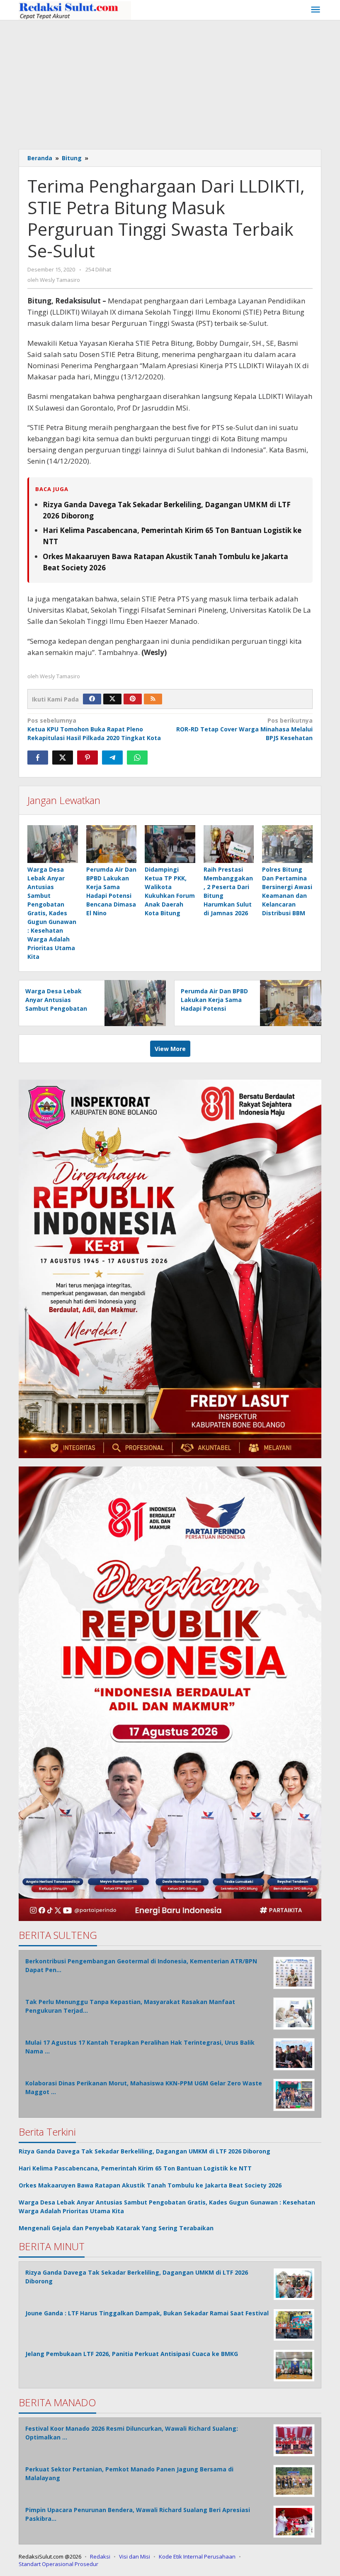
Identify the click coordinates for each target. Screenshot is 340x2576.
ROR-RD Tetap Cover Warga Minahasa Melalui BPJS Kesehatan (244, 729)
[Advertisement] (170, 83)
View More (170, 1049)
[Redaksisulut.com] (75, 10)
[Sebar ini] (38, 758)
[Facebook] (92, 699)
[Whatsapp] (137, 758)
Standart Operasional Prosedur (58, 2564)
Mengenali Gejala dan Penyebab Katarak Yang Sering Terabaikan (116, 2228)
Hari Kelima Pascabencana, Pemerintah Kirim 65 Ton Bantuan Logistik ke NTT (135, 2168)
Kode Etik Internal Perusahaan (197, 2556)
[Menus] (316, 10)
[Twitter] (112, 699)
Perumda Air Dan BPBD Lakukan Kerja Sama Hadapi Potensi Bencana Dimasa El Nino (214, 1008)
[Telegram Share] (112, 758)
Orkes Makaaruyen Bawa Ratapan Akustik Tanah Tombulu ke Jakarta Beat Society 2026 (150, 2185)
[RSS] (153, 699)
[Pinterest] (133, 699)
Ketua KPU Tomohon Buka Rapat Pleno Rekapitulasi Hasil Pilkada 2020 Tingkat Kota (94, 729)
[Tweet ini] (63, 758)
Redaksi (100, 2556)
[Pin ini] (87, 758)
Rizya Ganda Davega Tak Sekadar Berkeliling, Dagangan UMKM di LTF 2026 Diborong (144, 2151)
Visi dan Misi (135, 2556)
